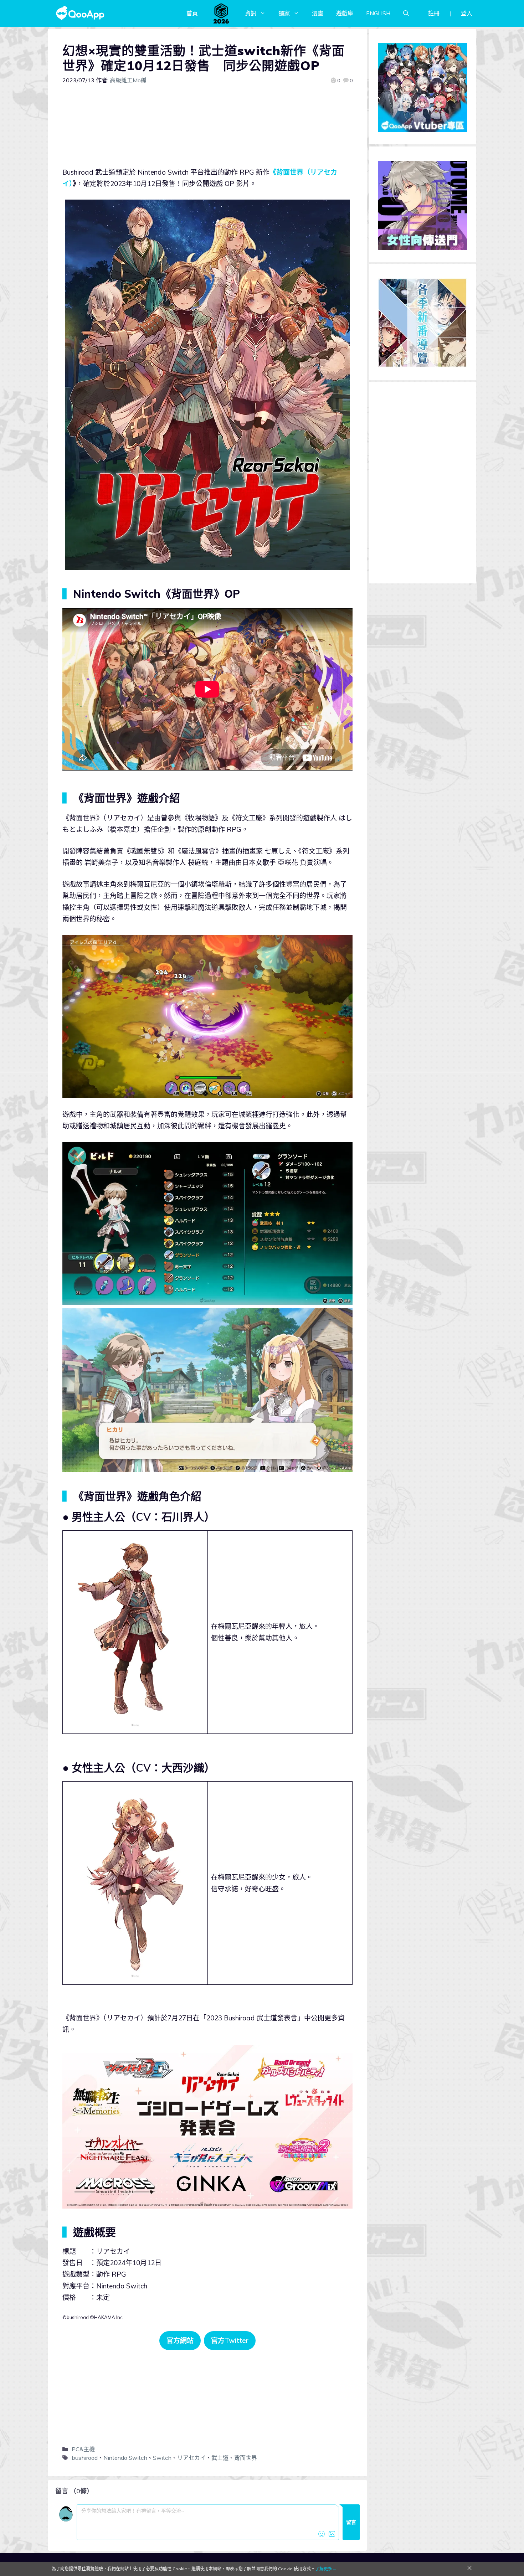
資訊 (251, 13)
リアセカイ (191, 2458)
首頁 (192, 13)
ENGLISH (378, 13)
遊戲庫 (345, 13)
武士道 (220, 2458)
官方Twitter (230, 2340)
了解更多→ (326, 2569)
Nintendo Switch (125, 2458)
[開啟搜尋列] (406, 13)
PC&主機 (83, 2449)
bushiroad (85, 2458)
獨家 (284, 13)
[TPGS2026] (221, 13)
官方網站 (180, 2340)
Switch (162, 2458)
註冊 (434, 13)
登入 (467, 13)
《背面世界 (286, 172)
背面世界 (246, 2458)
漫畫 (318, 13)
